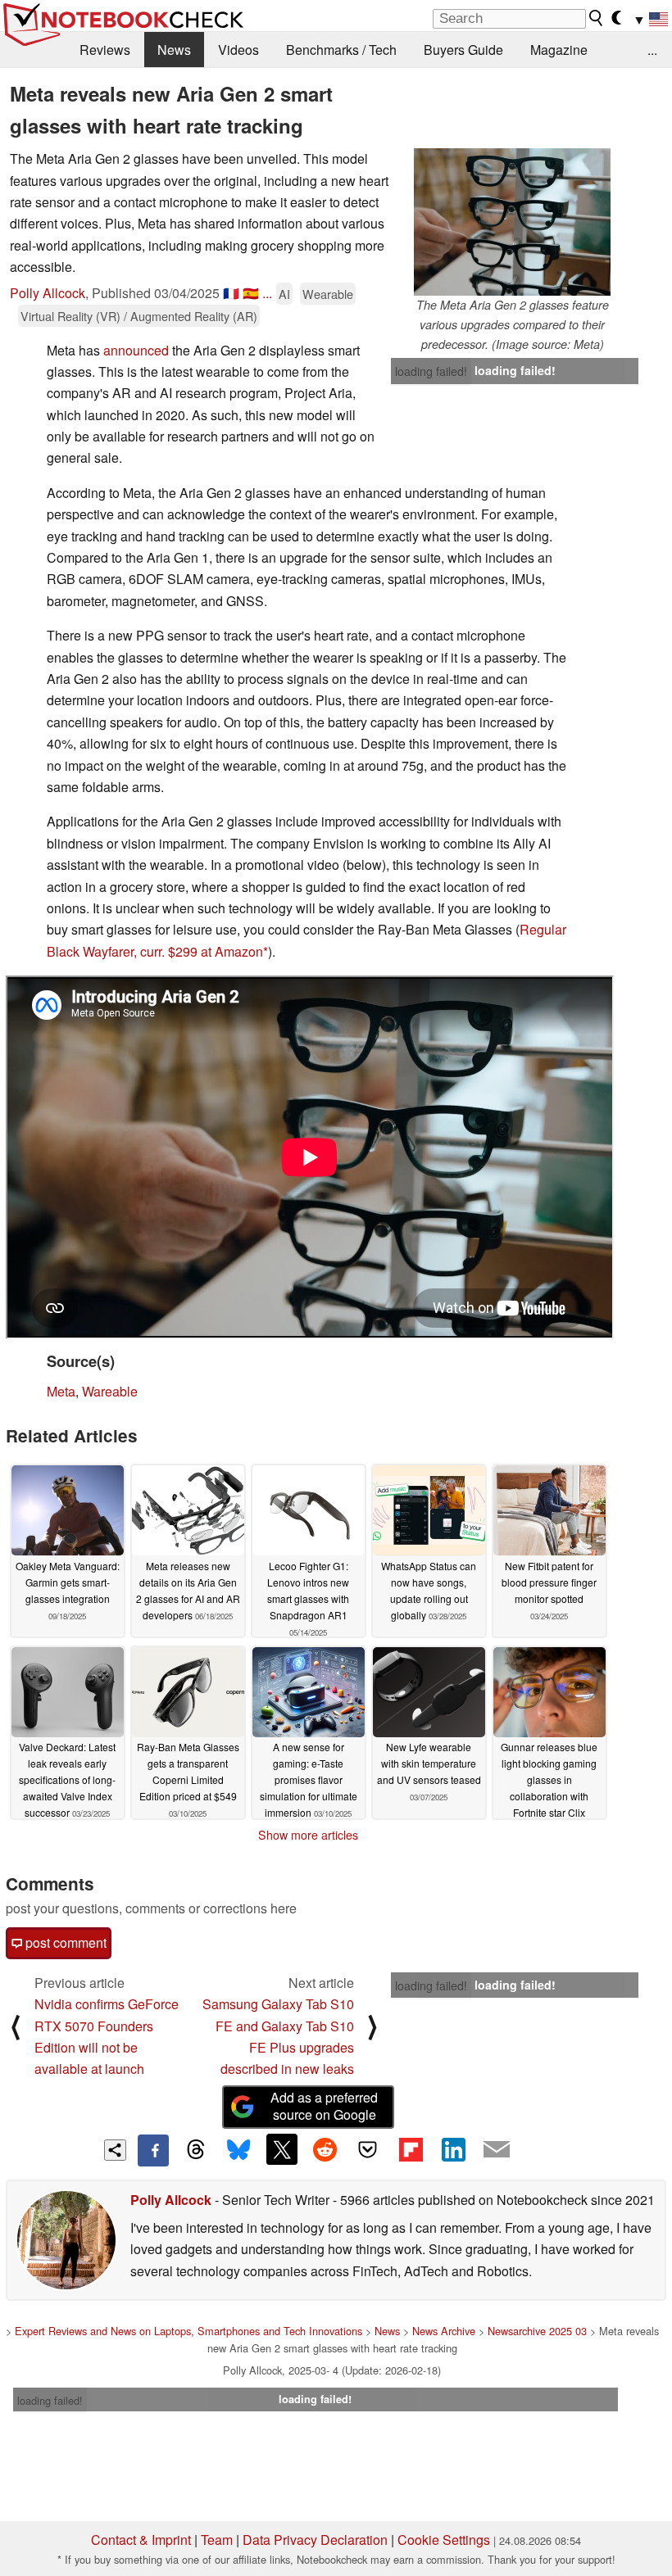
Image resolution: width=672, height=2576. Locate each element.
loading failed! (431, 371)
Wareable (110, 1391)
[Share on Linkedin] (453, 2149)
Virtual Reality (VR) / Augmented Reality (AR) (139, 316)
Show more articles (308, 1835)
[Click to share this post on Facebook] (153, 2150)
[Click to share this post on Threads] (196, 2150)
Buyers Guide (463, 50)
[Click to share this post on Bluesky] (238, 2150)
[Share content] (115, 2150)
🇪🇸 (251, 293)
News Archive (444, 2331)
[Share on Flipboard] (411, 2149)
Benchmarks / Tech (341, 50)
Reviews (105, 50)
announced (136, 350)
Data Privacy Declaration (315, 2540)
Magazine (559, 50)
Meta (61, 1391)
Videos (238, 50)
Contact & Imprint (141, 2540)
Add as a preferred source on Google (324, 2106)
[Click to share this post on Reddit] (325, 2149)
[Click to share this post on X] (282, 2149)
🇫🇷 (231, 293)
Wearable (328, 294)
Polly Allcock (48, 293)
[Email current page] (497, 2150)
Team (217, 2540)
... (652, 50)
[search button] (597, 18)
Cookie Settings (444, 2540)
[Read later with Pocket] (368, 2149)
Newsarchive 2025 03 (537, 2331)
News (174, 50)
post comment (64, 1942)
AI (284, 294)
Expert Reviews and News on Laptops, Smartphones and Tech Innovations (188, 2331)
